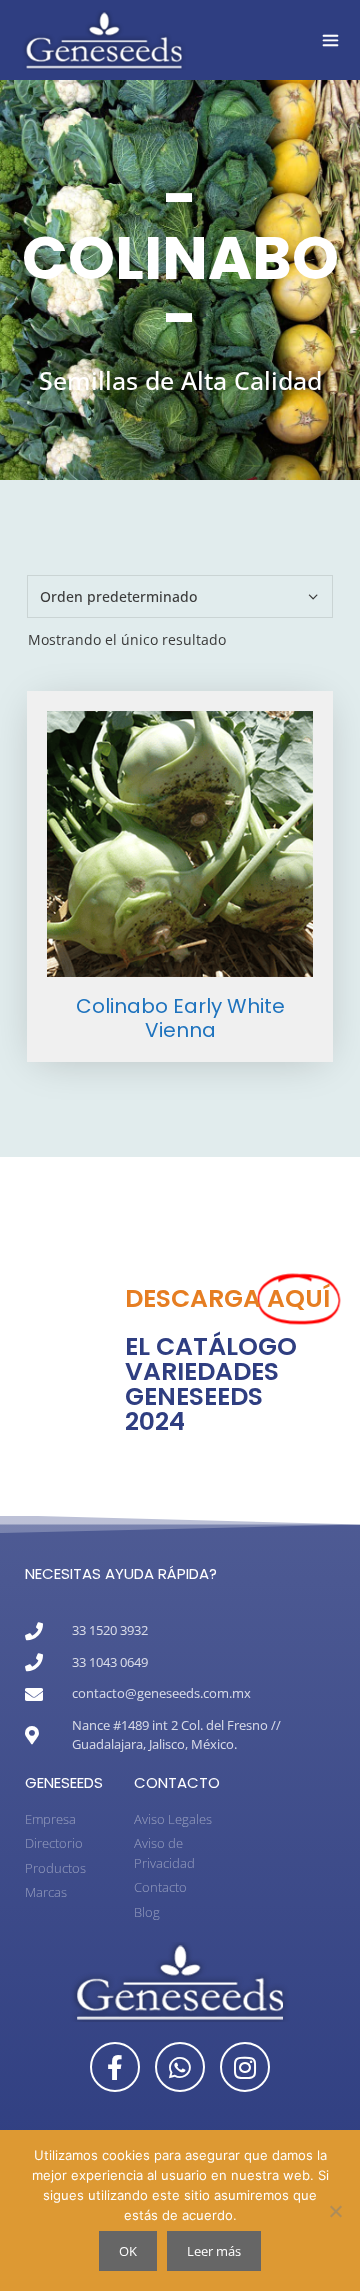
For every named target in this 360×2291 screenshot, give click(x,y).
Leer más (214, 2251)
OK (128, 2251)
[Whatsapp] (180, 2067)
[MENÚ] (330, 40)
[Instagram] (245, 2067)
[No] (335, 2211)
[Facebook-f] (115, 2067)
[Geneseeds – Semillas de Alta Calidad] (104, 40)
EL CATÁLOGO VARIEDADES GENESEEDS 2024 (211, 1384)
